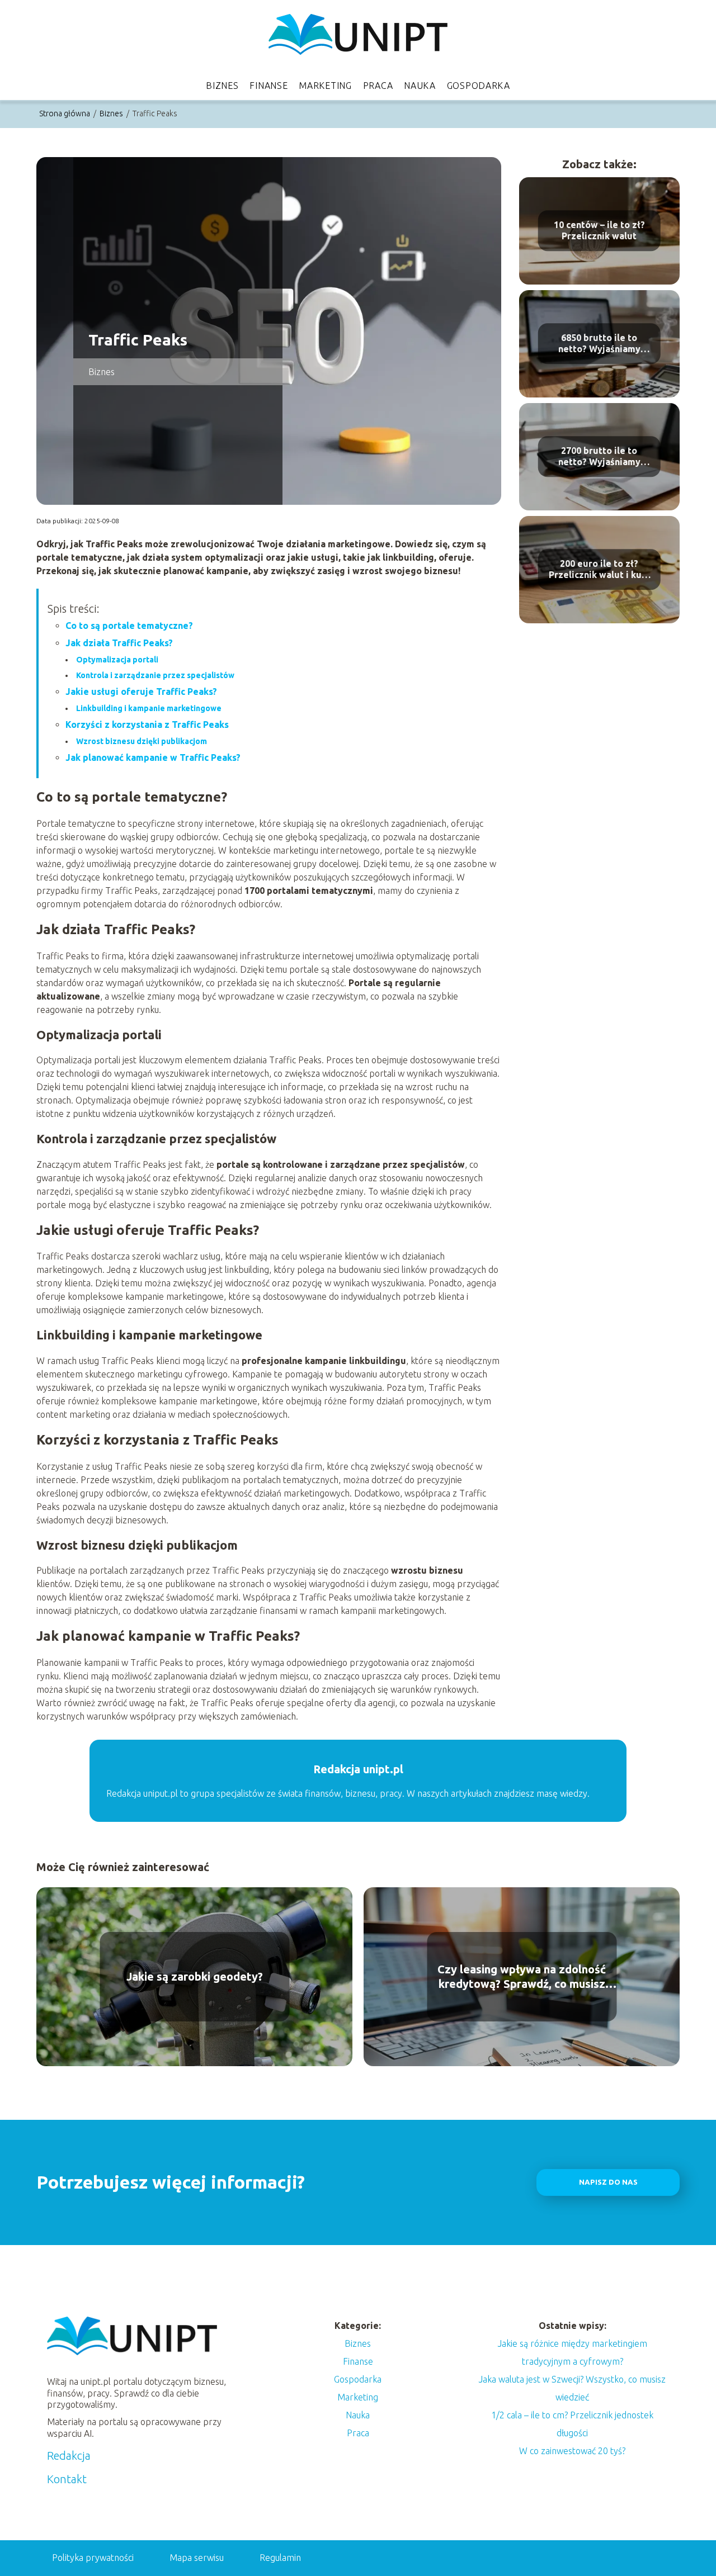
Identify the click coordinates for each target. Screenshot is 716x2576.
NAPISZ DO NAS (608, 2182)
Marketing (325, 86)
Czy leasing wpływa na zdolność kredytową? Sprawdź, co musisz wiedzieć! (522, 1977)
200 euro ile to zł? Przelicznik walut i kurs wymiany (599, 570)
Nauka (420, 86)
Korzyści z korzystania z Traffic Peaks (147, 724)
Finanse (268, 86)
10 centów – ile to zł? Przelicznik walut (599, 231)
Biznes (222, 86)
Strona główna (65, 113)
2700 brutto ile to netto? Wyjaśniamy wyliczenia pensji (599, 457)
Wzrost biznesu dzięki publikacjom (142, 741)
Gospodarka (479, 86)
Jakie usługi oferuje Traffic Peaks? (141, 692)
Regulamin (280, 2558)
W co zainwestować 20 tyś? (572, 2451)
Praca (378, 86)
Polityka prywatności (93, 2558)
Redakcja (69, 2456)
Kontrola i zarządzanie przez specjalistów (155, 675)
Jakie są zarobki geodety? (195, 1976)
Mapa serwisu (197, 2558)
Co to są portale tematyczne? (129, 626)
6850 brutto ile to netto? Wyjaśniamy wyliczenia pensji (599, 344)
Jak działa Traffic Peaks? (119, 643)
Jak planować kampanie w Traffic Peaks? (153, 757)
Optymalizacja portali (117, 660)
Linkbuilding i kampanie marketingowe (149, 708)
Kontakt (67, 2479)
